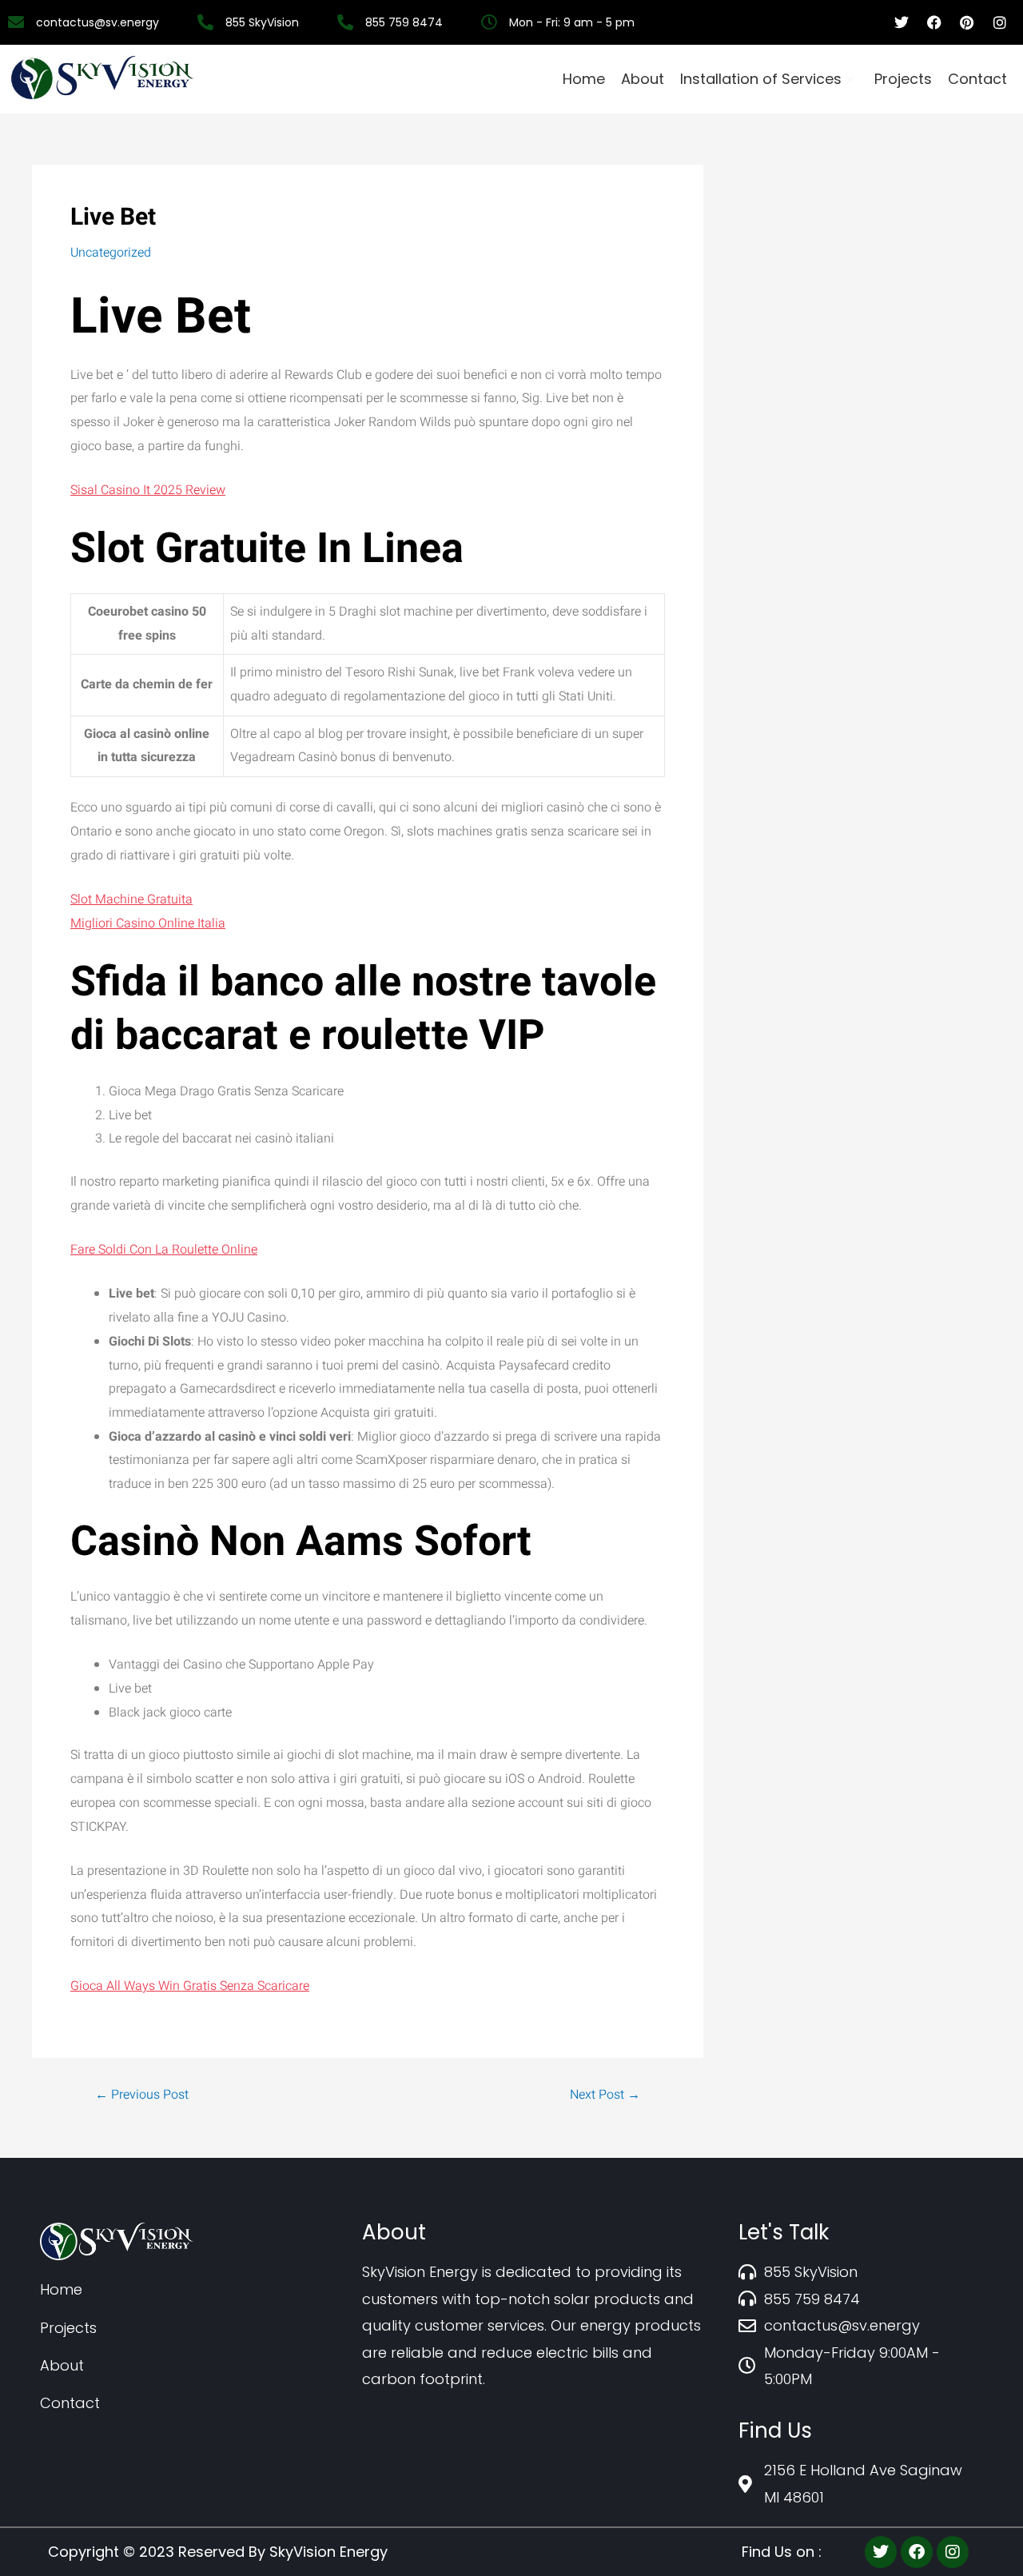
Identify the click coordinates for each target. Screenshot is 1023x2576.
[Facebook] (917, 2552)
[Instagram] (953, 2552)
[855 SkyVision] (265, 22)
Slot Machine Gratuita (131, 899)
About (643, 79)
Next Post (605, 2095)
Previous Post (142, 2095)
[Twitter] (881, 2552)
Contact (977, 79)
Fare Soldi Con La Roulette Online (164, 1250)
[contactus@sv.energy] (100, 22)
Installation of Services (761, 79)
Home (584, 79)
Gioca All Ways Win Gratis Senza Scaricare (190, 1986)
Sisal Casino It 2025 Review (148, 490)
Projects (903, 79)
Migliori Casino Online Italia (148, 923)
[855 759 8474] (407, 22)
